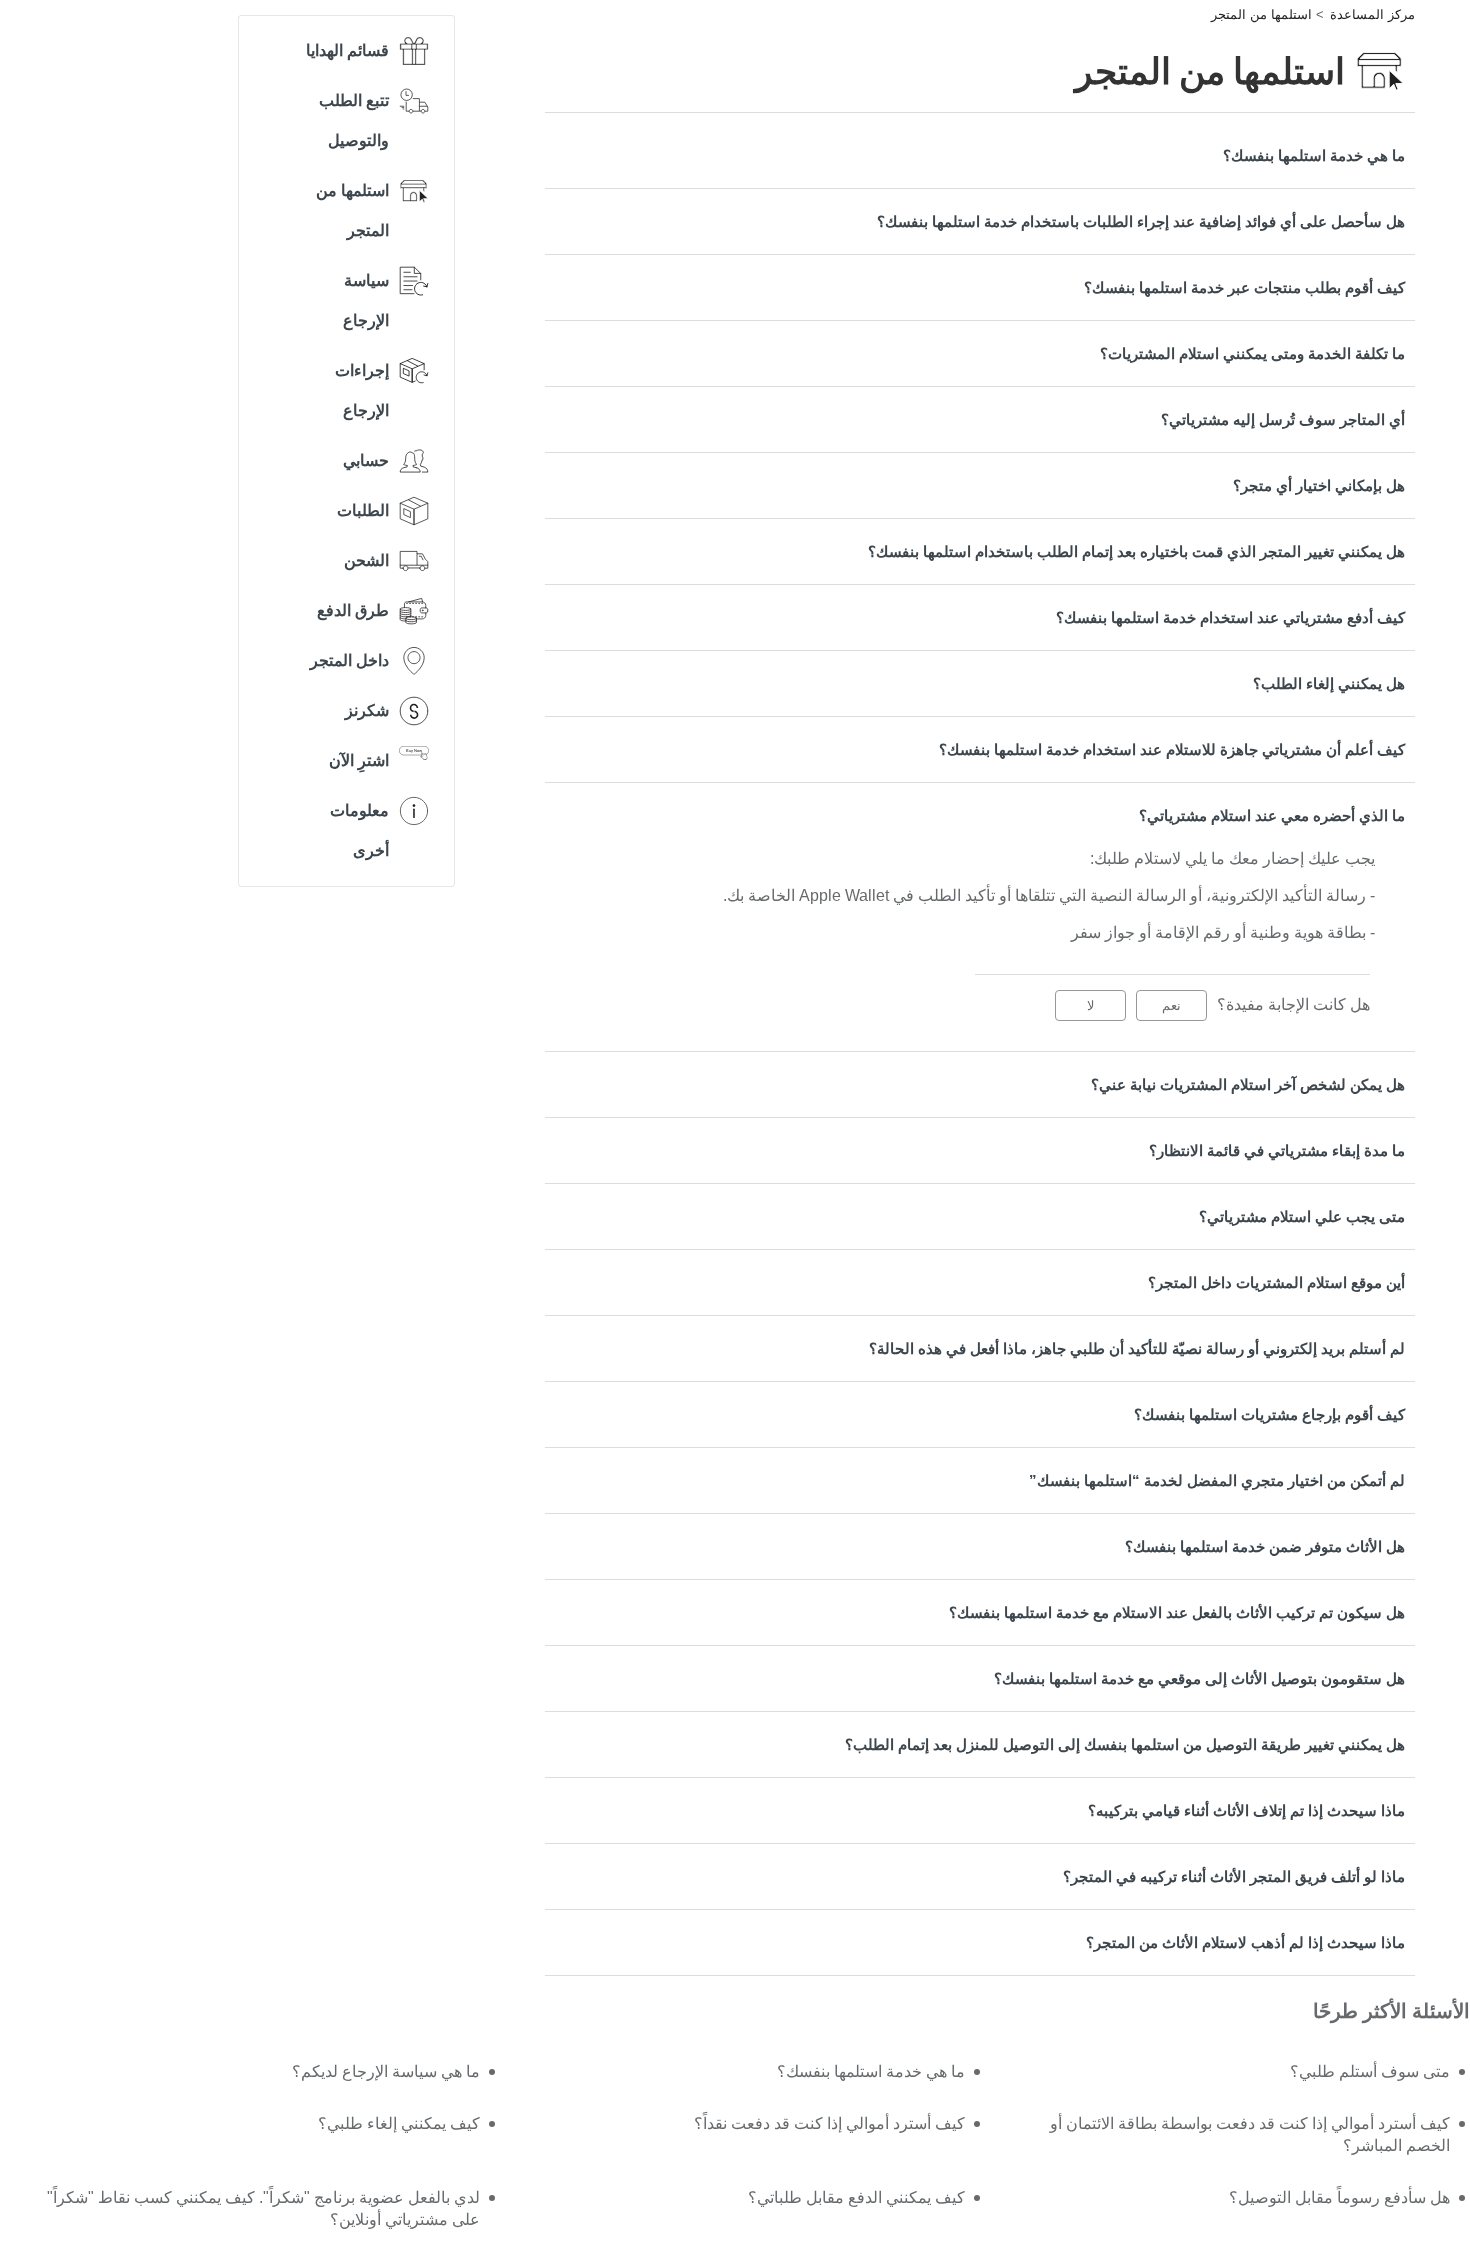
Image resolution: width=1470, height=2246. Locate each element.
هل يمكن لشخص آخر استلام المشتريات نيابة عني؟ (1248, 1084)
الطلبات (363, 510)
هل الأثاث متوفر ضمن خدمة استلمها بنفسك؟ (1265, 1546)
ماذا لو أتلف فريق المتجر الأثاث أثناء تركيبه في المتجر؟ (1234, 1876)
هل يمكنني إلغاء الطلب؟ (1329, 683)
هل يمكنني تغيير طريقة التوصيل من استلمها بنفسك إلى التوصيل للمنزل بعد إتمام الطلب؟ (1125, 1744)
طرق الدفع (353, 610)
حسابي (366, 460)
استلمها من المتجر (1261, 14)
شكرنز (367, 710)
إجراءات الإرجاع (362, 390)
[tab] (980, 155)
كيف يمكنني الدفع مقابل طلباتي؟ (856, 2197)
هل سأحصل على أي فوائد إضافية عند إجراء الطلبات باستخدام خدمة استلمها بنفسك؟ (1141, 221)
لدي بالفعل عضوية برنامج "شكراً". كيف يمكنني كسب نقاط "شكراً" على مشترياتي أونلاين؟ (263, 2208)
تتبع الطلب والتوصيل (354, 120)
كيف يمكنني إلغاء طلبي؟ (399, 2123)
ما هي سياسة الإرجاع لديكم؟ (386, 2071)
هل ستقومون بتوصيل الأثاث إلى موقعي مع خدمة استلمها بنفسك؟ (1199, 1678)
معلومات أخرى (359, 830)
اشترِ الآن (359, 760)
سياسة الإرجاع (366, 300)
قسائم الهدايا (347, 50)
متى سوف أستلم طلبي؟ (1370, 2071)
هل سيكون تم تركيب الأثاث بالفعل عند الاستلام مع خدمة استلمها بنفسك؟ (1177, 1612)
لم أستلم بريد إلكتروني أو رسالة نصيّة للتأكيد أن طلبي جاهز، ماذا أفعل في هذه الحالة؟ (1137, 1348)
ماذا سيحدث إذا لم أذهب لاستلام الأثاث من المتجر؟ (1245, 1942)
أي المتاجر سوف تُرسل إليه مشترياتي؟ (1283, 419)
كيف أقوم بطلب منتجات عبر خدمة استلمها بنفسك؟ (1244, 287)
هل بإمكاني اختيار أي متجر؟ (1319, 485)
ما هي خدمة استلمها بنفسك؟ (1314, 155)
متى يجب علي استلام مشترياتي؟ (1302, 1216)
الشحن (366, 560)
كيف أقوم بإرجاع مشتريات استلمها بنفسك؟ (1269, 1414)
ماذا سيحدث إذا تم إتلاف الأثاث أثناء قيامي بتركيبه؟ (1246, 1810)
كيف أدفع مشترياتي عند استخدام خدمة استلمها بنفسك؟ (1230, 617)
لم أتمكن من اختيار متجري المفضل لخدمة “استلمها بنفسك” (1217, 1480)
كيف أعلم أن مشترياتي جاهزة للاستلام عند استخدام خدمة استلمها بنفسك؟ (1172, 749)
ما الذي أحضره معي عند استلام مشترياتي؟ (1272, 815)
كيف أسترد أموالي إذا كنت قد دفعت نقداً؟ (829, 2123)
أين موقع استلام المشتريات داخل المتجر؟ (1276, 1282)
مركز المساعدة (1372, 14)
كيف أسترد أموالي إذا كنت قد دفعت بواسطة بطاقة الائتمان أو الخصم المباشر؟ (1250, 2134)
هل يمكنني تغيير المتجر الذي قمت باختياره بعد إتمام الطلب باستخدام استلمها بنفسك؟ (1136, 551)
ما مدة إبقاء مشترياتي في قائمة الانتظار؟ (1277, 1150)
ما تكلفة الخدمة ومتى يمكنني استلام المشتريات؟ (1252, 353)
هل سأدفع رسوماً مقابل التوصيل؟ (1339, 2197)
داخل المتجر (349, 660)
